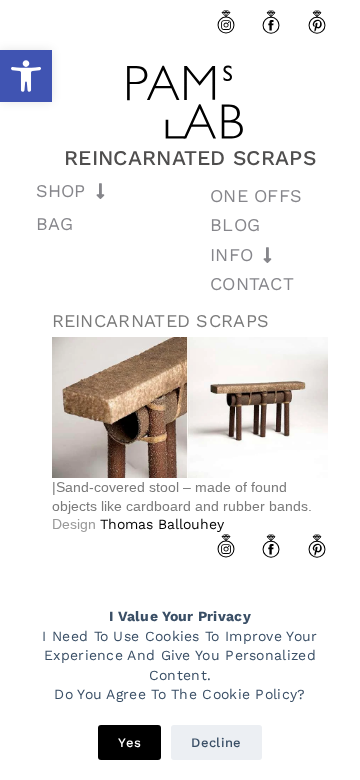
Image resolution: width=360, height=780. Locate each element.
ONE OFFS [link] (256, 195)
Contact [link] (252, 283)
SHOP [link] (61, 190)
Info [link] (231, 254)
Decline (216, 742)
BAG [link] (55, 223)
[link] (26, 76)
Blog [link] (235, 224)
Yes (129, 742)
